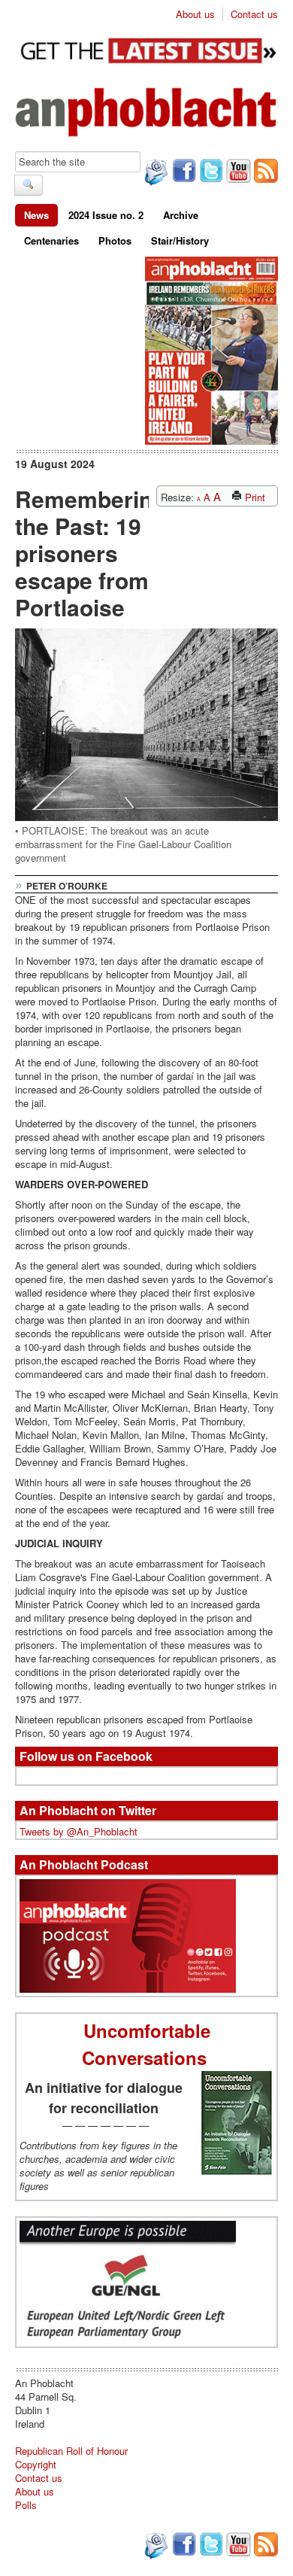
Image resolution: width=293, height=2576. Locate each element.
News (36, 215)
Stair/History (180, 240)
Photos (115, 240)
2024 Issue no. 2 (106, 215)
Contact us (254, 14)
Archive (181, 215)
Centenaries (51, 240)
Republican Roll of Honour (71, 2451)
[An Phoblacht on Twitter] (210, 172)
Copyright (36, 2464)
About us (195, 14)
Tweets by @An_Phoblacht (79, 1831)
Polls (26, 2505)
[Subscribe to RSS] (264, 172)
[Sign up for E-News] (155, 174)
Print (254, 497)
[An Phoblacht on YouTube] (237, 172)
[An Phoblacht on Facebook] (183, 172)
